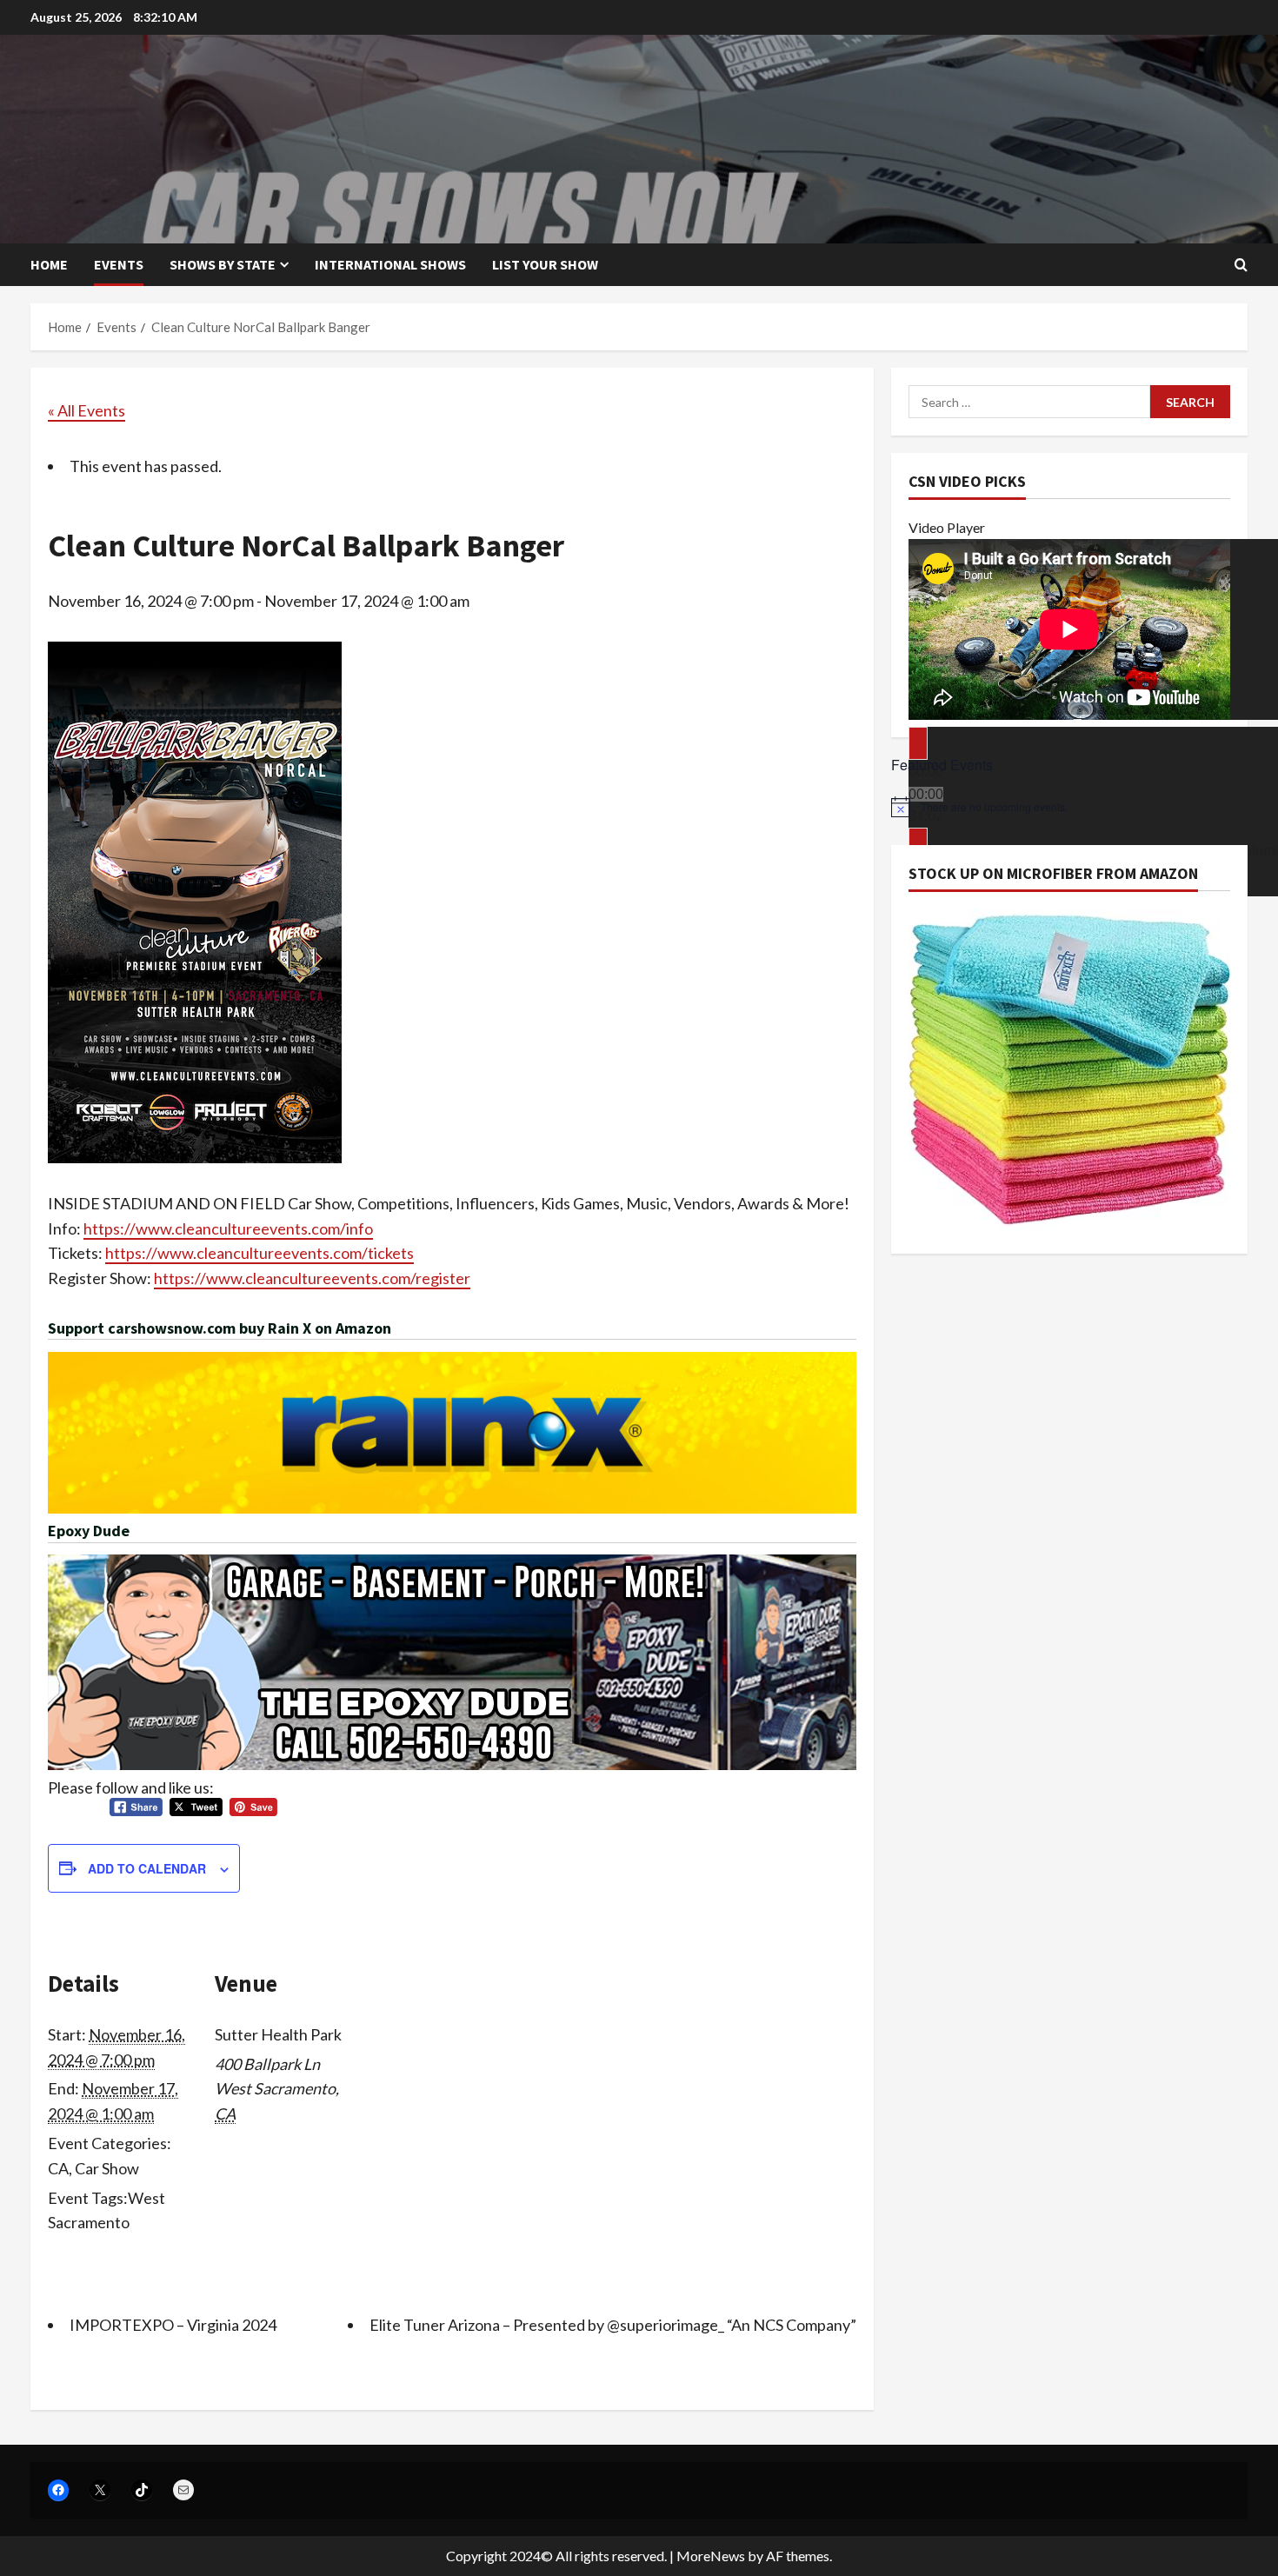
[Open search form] (1241, 265)
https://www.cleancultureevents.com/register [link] (312, 1278)
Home (49, 264)
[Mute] (918, 844)
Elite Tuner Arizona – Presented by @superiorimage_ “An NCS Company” (613, 2325)
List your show (545, 264)
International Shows (390, 264)
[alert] (1069, 807)
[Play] (918, 743)
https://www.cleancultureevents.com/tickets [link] (260, 1253)
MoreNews (711, 2556)
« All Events (87, 410)
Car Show (107, 2168)
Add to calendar (147, 1868)
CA (58, 2168)
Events (119, 264)
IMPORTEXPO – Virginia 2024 (173, 2325)
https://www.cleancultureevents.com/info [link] (228, 1228)
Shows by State (223, 264)
